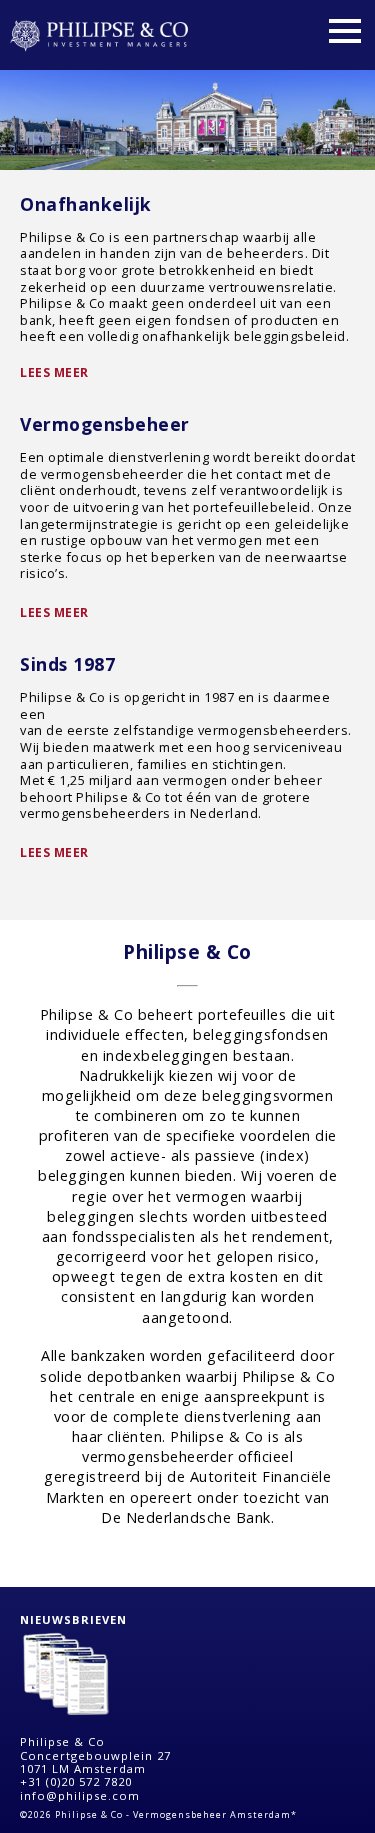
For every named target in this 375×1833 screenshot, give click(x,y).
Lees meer (54, 372)
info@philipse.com (80, 1795)
